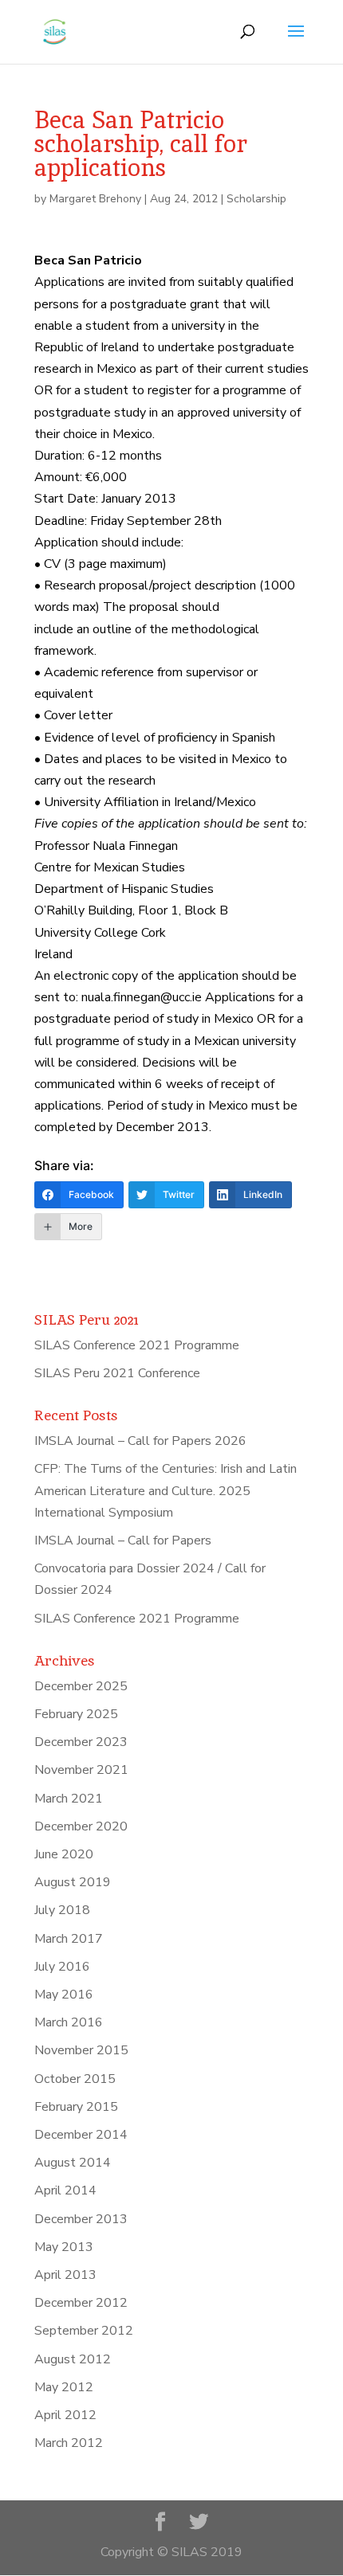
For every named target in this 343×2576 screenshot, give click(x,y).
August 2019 (73, 1882)
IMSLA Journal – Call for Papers (123, 1541)
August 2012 (73, 2359)
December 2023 (81, 1742)
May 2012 (64, 2387)
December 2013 (81, 2219)
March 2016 (69, 2022)
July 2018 (62, 1910)
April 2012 (65, 2415)
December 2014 (81, 2135)
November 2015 (81, 2050)
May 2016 (64, 1995)
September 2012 (84, 2331)
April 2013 (65, 2275)
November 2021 (81, 1770)
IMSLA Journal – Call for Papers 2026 (140, 1441)
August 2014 (73, 2163)
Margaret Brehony (95, 199)
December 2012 (81, 2303)
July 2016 (62, 1967)
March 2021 (69, 1799)
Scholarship (256, 199)
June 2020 (64, 1854)
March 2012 (69, 2443)
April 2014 (65, 2190)
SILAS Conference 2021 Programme (137, 1345)
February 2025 (76, 1714)
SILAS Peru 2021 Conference (117, 1373)
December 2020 (81, 1826)
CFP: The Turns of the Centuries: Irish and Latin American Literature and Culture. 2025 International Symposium (166, 1490)
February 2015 (76, 2107)
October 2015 (75, 2079)
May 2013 (64, 2247)
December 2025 (81, 1686)
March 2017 (69, 1939)
